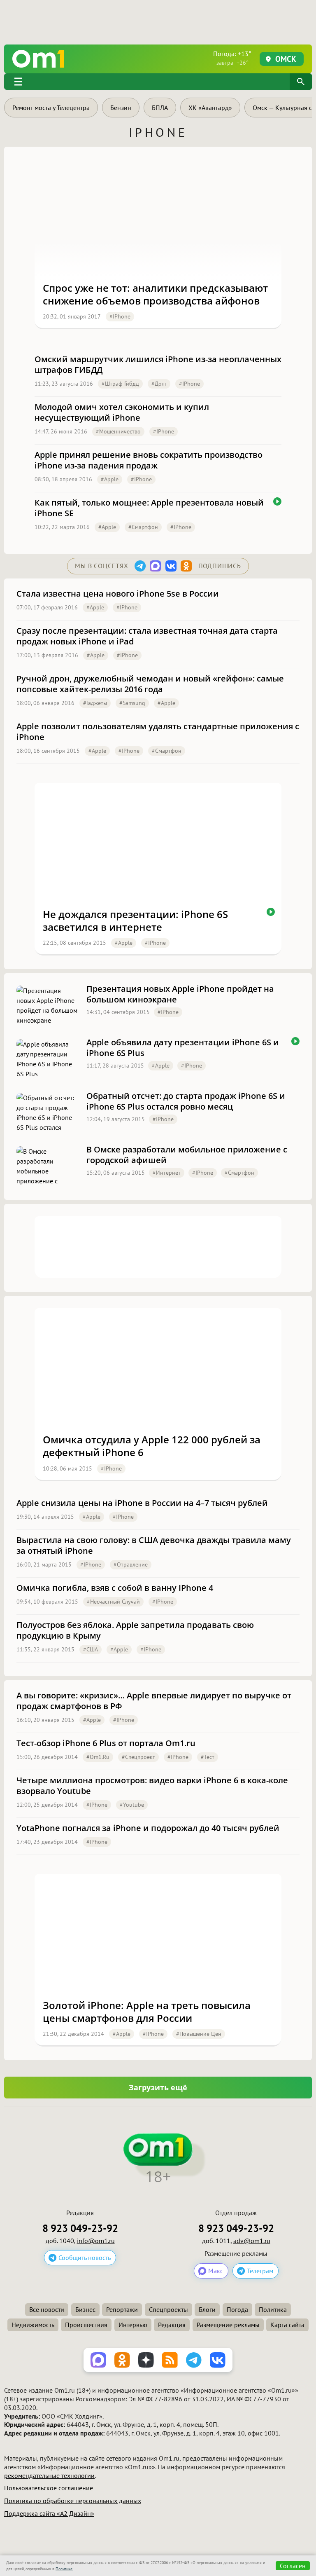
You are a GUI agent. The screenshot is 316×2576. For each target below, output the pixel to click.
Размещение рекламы (228, 2325)
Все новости (47, 2309)
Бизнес (85, 2309)
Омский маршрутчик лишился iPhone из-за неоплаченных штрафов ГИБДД (158, 365)
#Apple (110, 479)
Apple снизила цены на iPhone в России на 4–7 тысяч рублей (142, 1503)
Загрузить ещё (158, 2087)
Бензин (121, 108)
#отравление (131, 1564)
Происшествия (86, 2325)
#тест (208, 1757)
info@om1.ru (96, 2241)
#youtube (132, 1805)
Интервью (133, 2325)
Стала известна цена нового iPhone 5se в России (118, 594)
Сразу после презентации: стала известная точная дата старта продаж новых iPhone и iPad (147, 636)
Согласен (293, 2566)
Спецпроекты (168, 2309)
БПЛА (160, 108)
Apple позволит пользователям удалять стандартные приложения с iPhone (158, 732)
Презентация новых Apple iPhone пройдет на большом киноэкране (180, 994)
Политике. (64, 2569)
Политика (273, 2309)
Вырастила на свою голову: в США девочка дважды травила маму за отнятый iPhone (154, 1546)
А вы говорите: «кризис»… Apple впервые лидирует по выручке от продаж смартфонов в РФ (154, 1701)
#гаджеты (95, 703)
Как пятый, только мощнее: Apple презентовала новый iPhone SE (149, 508)
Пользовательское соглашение (49, 2488)
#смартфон (143, 527)
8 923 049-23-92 (80, 2228)
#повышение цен (199, 2034)
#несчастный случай (113, 1602)
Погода (237, 2309)
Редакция (172, 2325)
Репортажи (122, 2309)
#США (91, 1649)
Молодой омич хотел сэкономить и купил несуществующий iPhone (122, 412)
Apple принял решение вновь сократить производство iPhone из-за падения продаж (149, 460)
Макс (216, 2271)
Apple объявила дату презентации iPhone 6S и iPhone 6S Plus (183, 1048)
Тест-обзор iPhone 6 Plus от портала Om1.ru (106, 1743)
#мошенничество (118, 431)
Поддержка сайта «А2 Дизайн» (49, 2513)
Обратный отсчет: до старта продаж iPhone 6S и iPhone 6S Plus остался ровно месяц (186, 1101)
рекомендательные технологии (49, 2475)
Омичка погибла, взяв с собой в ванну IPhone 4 (115, 1588)
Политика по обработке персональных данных (73, 2501)
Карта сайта (287, 2325)
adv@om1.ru (252, 2241)
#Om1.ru (98, 1757)
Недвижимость (33, 2325)
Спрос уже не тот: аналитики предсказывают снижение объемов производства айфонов (155, 294)
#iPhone (120, 316)
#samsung (132, 703)
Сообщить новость (85, 2258)
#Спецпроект (138, 1757)
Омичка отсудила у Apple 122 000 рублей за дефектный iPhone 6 (152, 1446)
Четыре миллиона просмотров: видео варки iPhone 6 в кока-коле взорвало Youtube (152, 1786)
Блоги (207, 2309)
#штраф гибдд (120, 384)
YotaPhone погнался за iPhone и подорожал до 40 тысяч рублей (148, 1828)
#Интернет (167, 1173)
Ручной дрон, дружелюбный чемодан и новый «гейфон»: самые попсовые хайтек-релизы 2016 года (150, 684)
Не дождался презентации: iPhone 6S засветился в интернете (135, 920)
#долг (159, 384)
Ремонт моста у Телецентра (51, 108)
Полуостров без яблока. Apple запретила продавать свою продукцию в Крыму (135, 1630)
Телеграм (260, 2271)
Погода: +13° (232, 58)
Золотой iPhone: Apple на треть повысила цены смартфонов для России (147, 2012)
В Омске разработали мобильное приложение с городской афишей (187, 1155)
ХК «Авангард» (210, 108)
